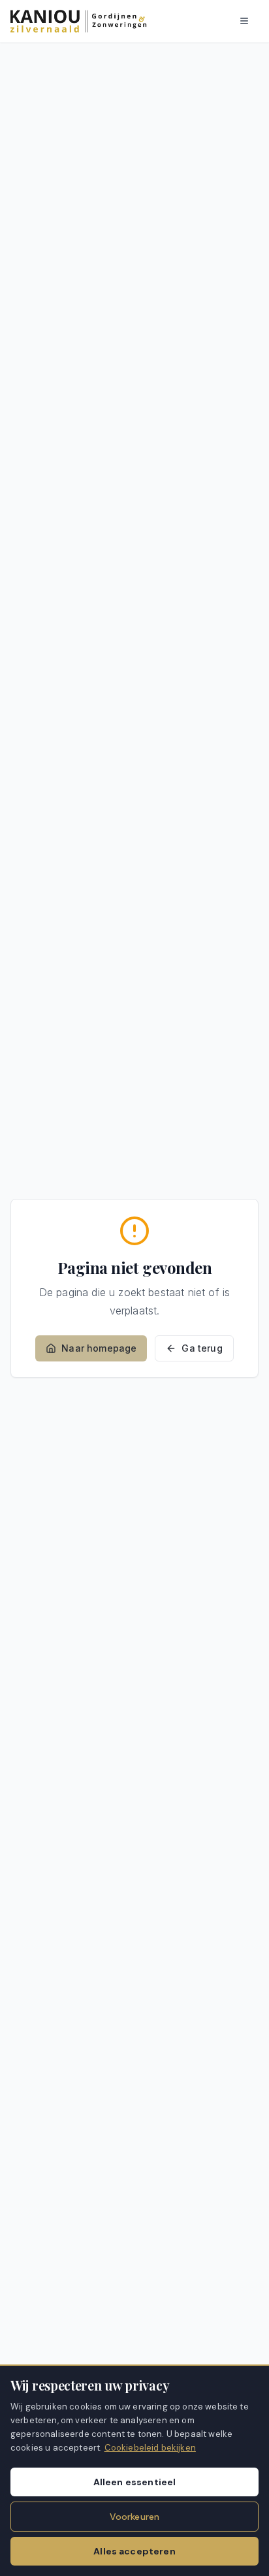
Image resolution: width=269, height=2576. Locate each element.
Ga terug (202, 1348)
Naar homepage (99, 1348)
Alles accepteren (134, 2551)
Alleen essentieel (135, 2482)
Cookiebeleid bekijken (150, 2448)
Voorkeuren (135, 2517)
